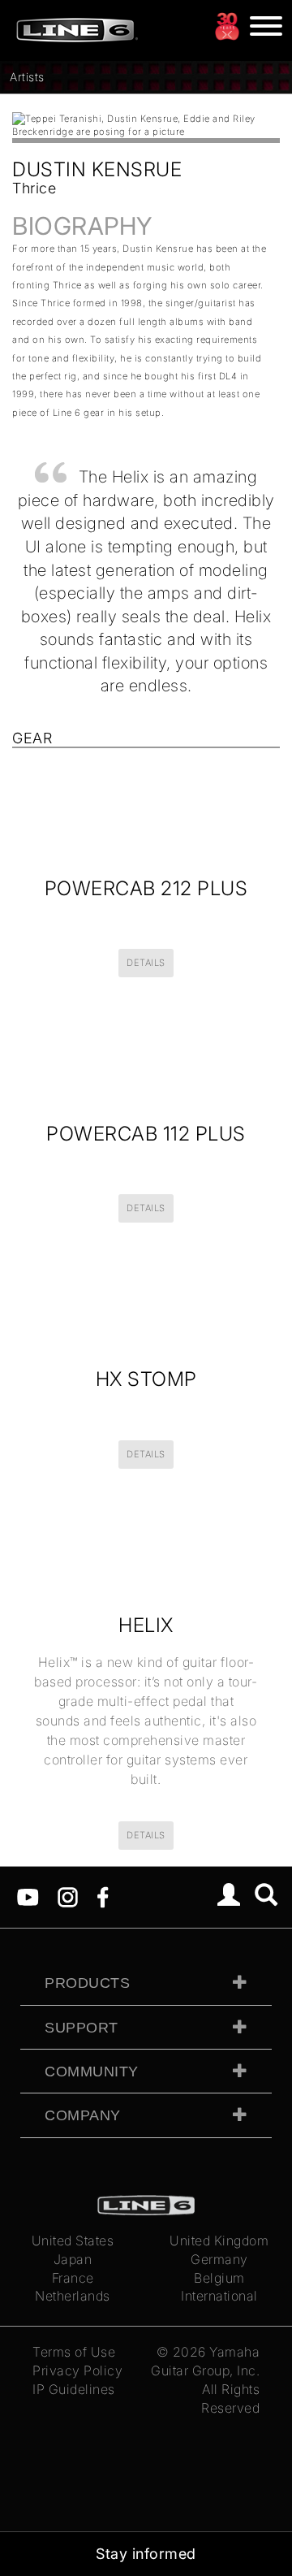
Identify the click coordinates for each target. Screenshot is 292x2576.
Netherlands (73, 2296)
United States (73, 2240)
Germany (219, 2259)
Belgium (219, 2278)
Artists (27, 77)
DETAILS (146, 963)
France (73, 2278)
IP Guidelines (74, 2389)
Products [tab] (87, 1983)
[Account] (229, 1897)
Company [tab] (83, 2115)
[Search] (266, 1897)
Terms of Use (74, 2352)
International (219, 2296)
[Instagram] (68, 1896)
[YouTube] (28, 1896)
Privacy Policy (77, 2370)
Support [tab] (82, 2028)
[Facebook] (103, 1896)
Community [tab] (92, 2072)
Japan (73, 2259)
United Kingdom (219, 2240)
